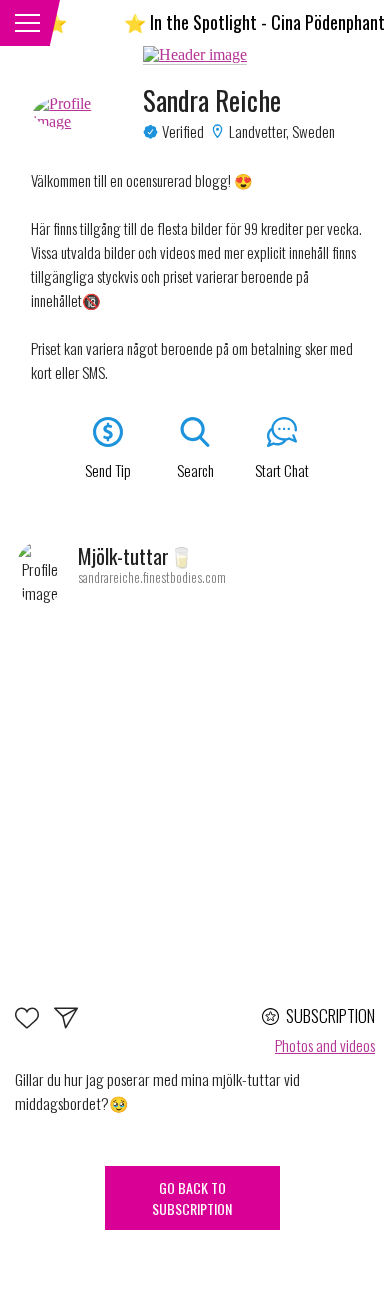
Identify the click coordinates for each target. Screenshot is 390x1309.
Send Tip (108, 470)
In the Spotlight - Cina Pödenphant (250, 22)
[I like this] (34, 1023)
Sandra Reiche (212, 100)
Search (195, 470)
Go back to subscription (192, 1198)
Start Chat (282, 470)
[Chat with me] (66, 1023)
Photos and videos (325, 1045)
